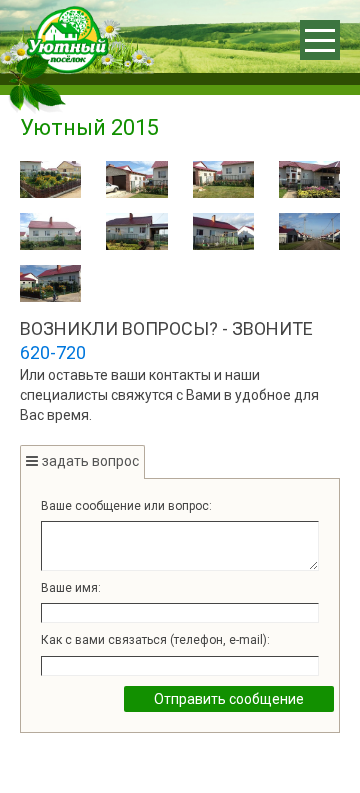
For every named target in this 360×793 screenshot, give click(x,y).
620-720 (53, 352)
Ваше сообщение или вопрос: (126, 506)
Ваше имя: (71, 588)
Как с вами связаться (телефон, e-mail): (155, 640)
